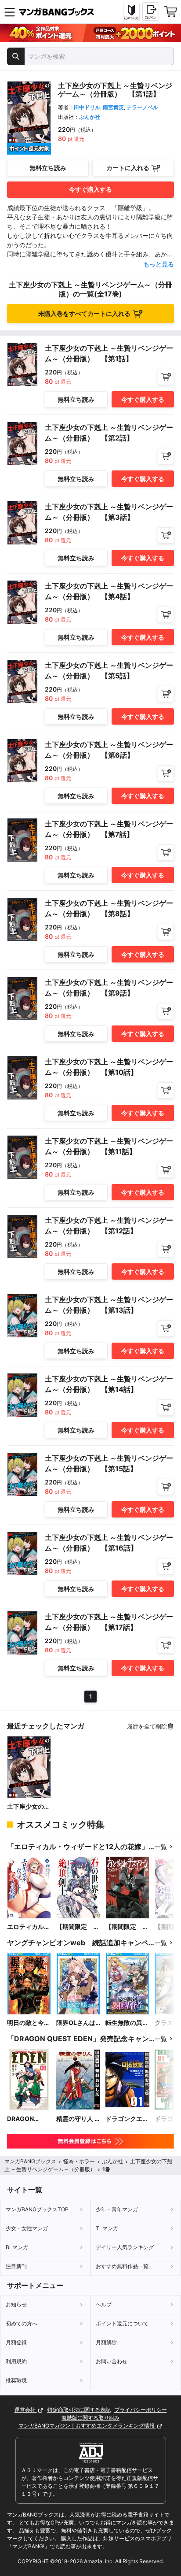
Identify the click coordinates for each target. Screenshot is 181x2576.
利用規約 (16, 2361)
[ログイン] (151, 11)
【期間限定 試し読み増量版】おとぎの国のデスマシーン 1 (127, 1927)
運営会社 (26, 2410)
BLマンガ (17, 2247)
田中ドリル (87, 107)
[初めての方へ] (131, 12)
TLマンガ (107, 2228)
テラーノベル (142, 107)
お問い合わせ (112, 2361)
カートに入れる (128, 168)
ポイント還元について (122, 2323)
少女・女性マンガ (27, 2228)
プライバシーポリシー (141, 2410)
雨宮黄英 (113, 107)
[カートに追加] (166, 377)
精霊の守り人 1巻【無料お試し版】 (78, 2119)
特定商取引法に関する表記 (79, 2410)
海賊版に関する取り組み (90, 2418)
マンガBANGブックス (30, 2161)
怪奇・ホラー (79, 2161)
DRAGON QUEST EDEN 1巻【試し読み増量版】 (29, 2119)
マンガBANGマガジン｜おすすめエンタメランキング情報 (87, 2426)
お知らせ (16, 2304)
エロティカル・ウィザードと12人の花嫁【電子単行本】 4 (29, 1927)
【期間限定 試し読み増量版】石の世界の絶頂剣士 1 (78, 1927)
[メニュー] (10, 12)
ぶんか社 (90, 117)
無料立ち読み (48, 168)
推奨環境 (16, 2380)
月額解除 (106, 2342)
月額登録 (16, 2342)
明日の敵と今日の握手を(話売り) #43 (29, 2023)
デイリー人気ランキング (125, 2247)
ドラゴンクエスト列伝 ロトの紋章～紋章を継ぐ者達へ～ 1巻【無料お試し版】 (127, 2119)
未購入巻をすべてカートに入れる (84, 313)
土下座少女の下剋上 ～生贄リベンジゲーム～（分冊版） (29, 1807)
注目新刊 (16, 2266)
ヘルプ (104, 2304)
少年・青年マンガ (117, 2209)
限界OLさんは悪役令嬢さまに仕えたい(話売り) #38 (78, 2023)
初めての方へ (22, 2323)
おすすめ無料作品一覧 (122, 2266)
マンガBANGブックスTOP (37, 2209)
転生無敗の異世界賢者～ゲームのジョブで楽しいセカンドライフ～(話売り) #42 (127, 2023)
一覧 (161, 1847)
